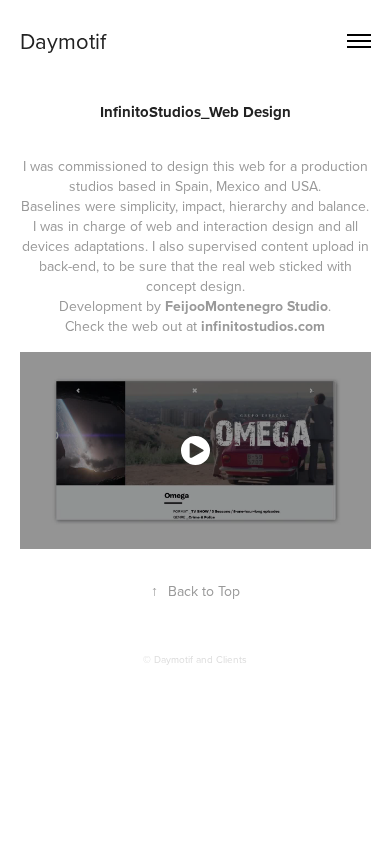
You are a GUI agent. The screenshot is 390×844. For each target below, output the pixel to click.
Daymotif (63, 40)
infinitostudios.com (263, 326)
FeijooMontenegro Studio (246, 306)
